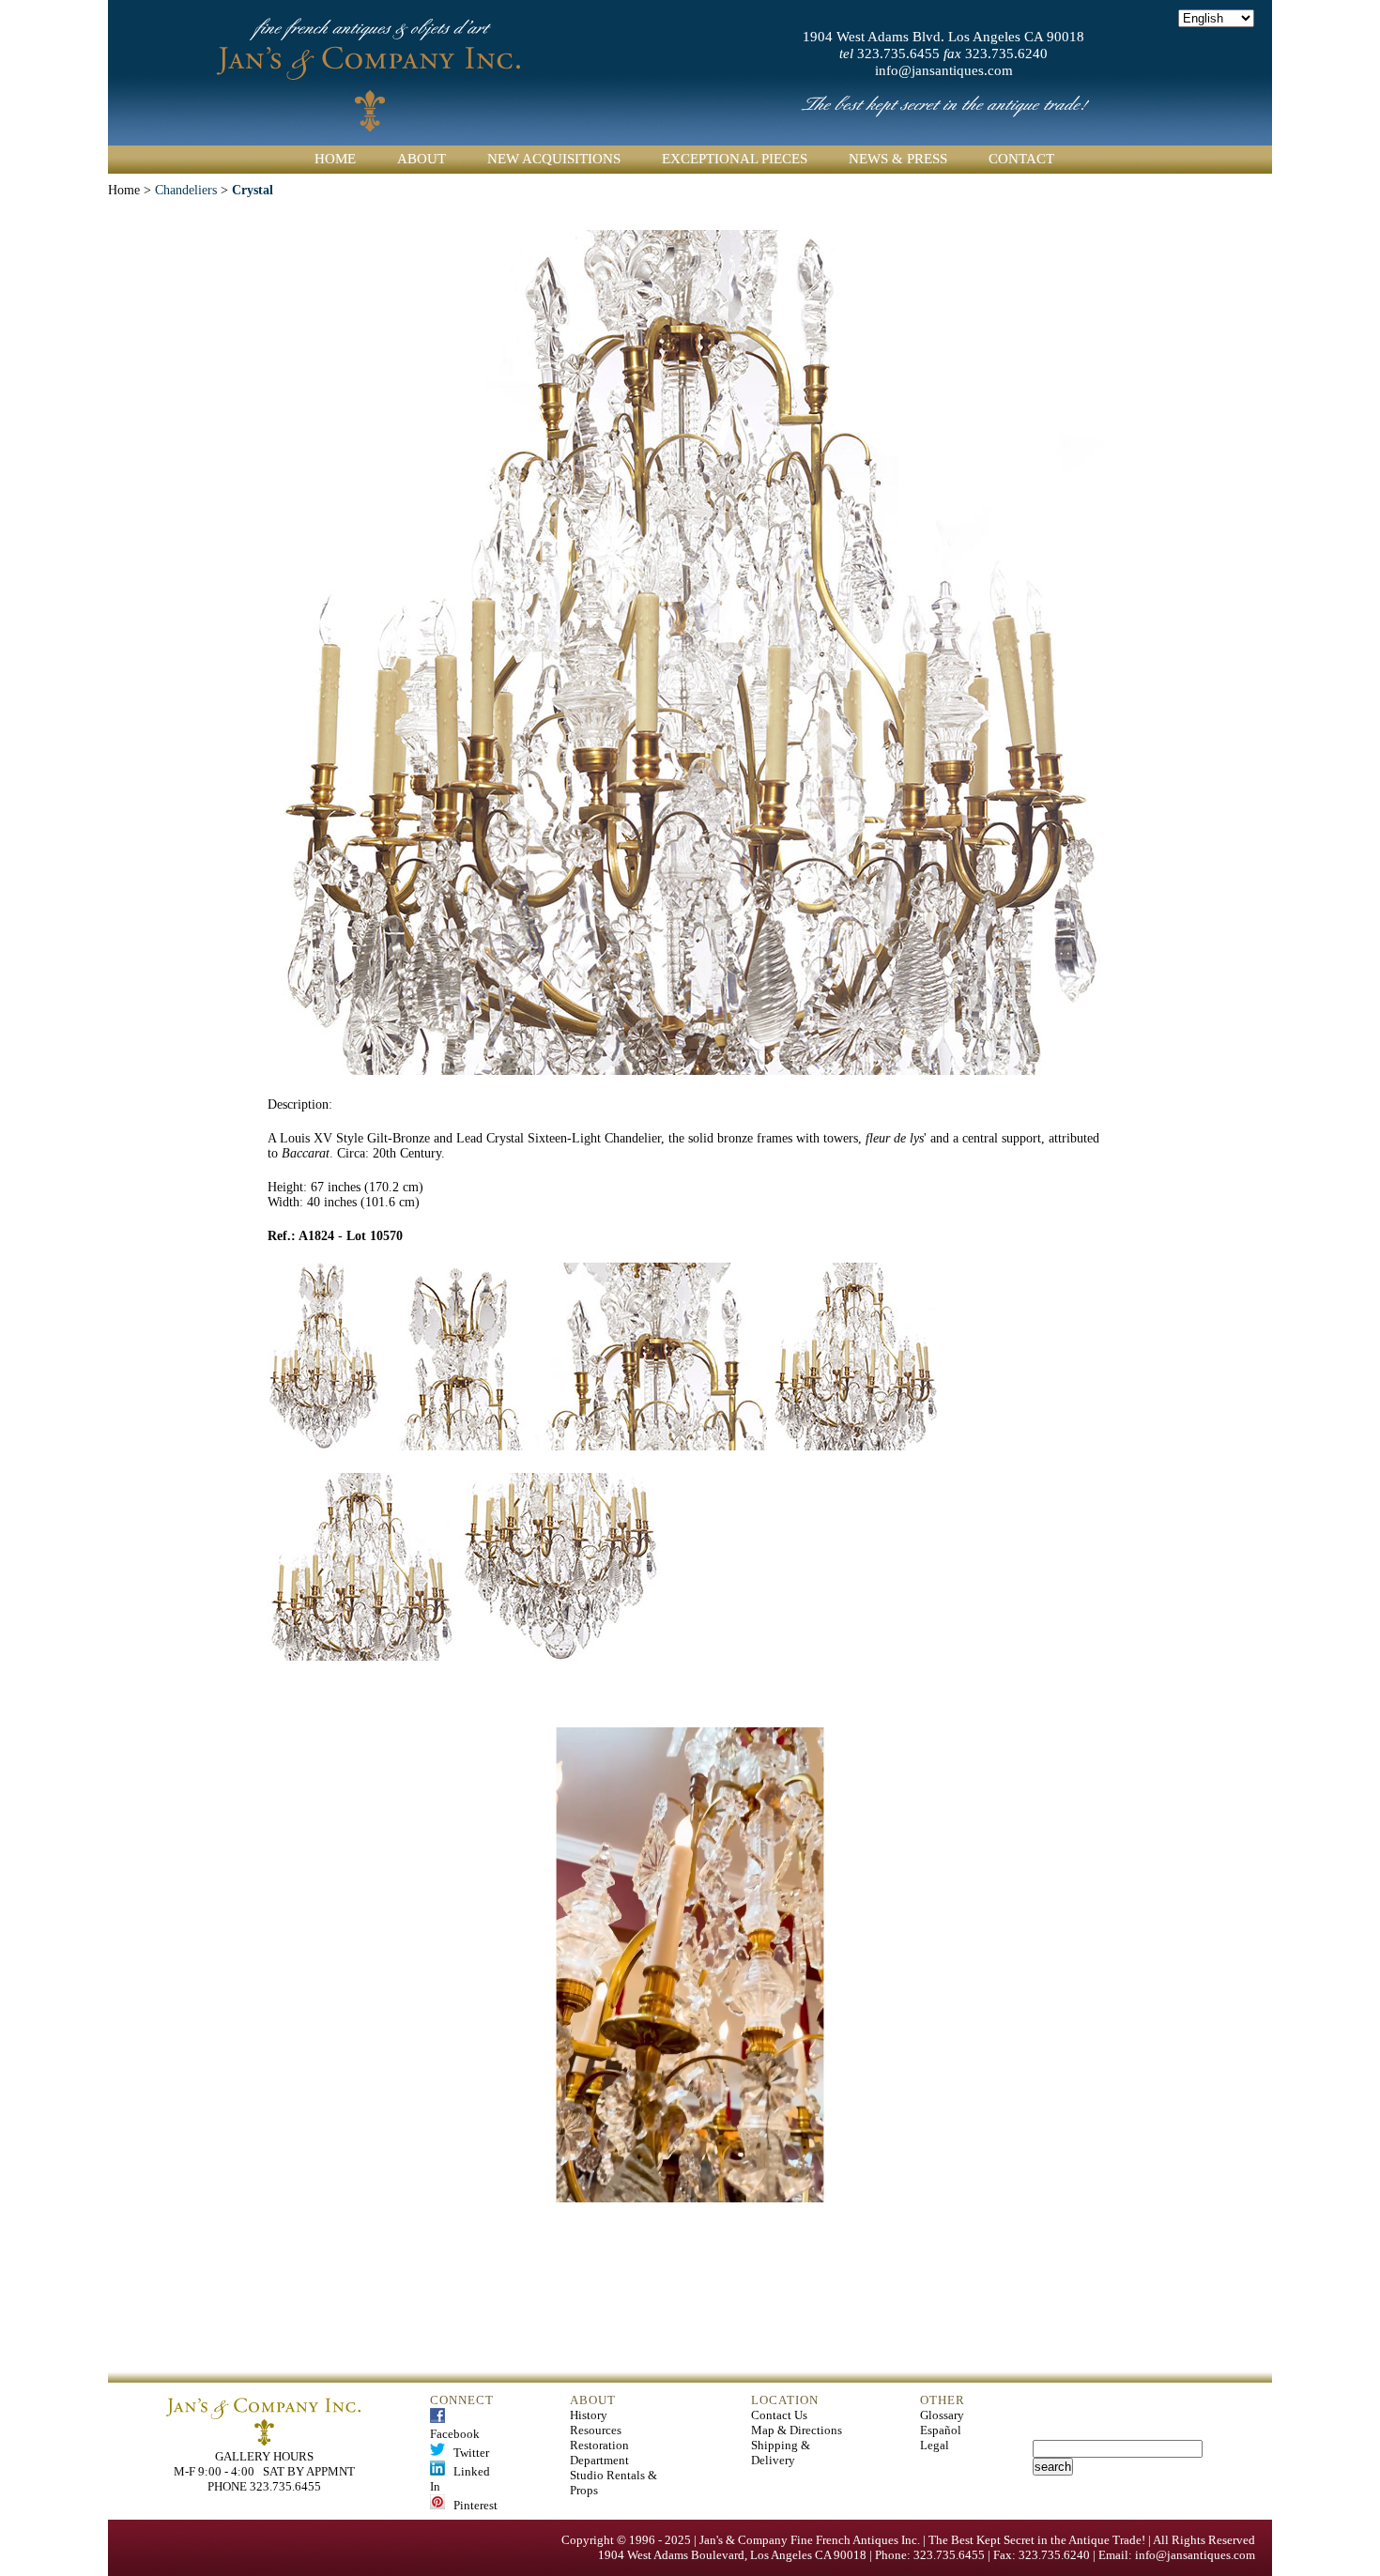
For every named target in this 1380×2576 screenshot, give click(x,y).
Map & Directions (797, 2430)
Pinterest (471, 2505)
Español (941, 2430)
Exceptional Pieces (735, 159)
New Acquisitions (554, 159)
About (422, 159)
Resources (596, 2430)
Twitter (467, 2453)
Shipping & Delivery (781, 2453)
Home (335, 159)
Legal (935, 2445)
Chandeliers (186, 190)
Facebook (455, 2426)
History (589, 2415)
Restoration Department (599, 2453)
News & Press (898, 159)
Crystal (253, 190)
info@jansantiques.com (944, 70)
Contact (1021, 159)
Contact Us (779, 2415)
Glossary (942, 2415)
